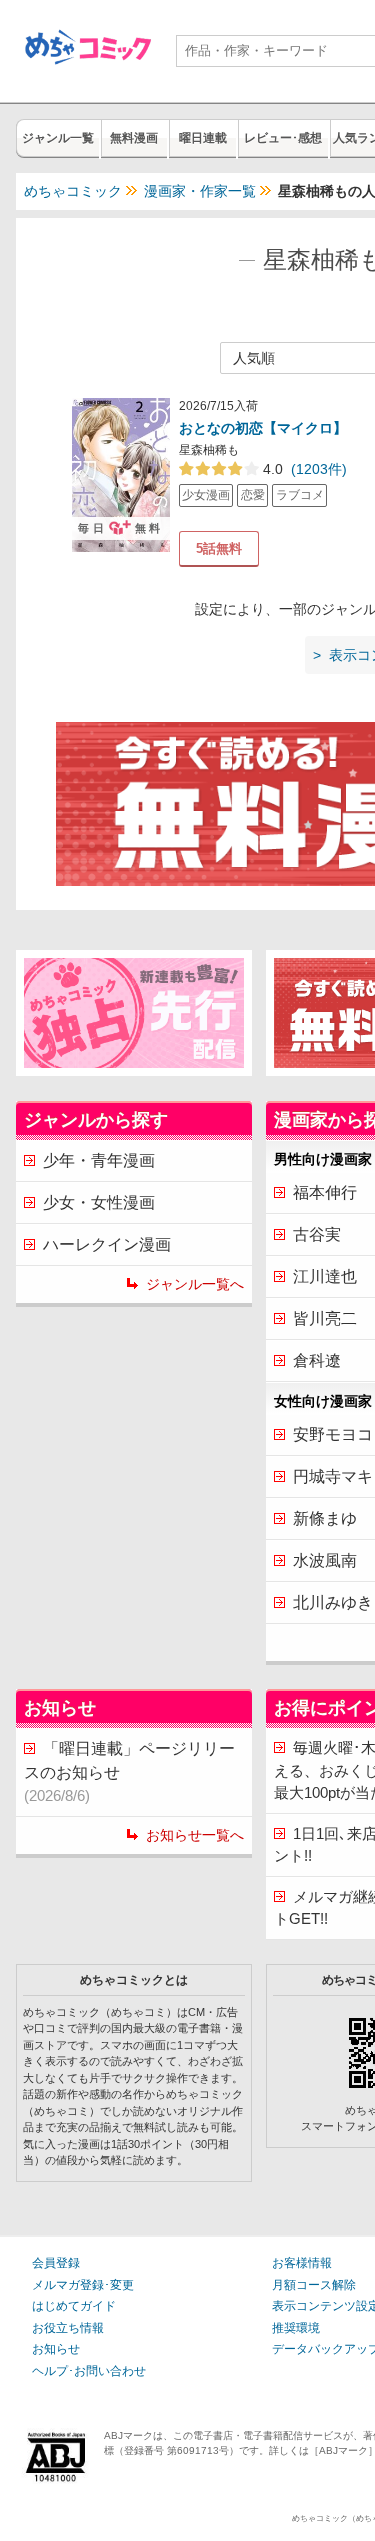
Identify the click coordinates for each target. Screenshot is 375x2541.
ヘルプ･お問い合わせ (89, 2371)
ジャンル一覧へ (195, 1284)
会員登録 (56, 2263)
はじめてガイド (74, 2306)
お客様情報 (302, 2263)
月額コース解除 (314, 2285)
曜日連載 (203, 138)
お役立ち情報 (68, 2328)
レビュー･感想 (283, 138)
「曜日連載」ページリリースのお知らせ (129, 1772)
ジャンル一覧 (58, 138)
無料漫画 (134, 138)
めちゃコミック (73, 191)
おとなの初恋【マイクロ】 (263, 428)
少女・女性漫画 (99, 1202)
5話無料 (219, 548)
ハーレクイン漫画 (107, 1244)
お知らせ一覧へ (195, 1835)
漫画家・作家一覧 (200, 191)
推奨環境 (296, 2328)
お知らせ (56, 2349)
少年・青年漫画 (99, 1160)
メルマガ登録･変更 (83, 2285)
